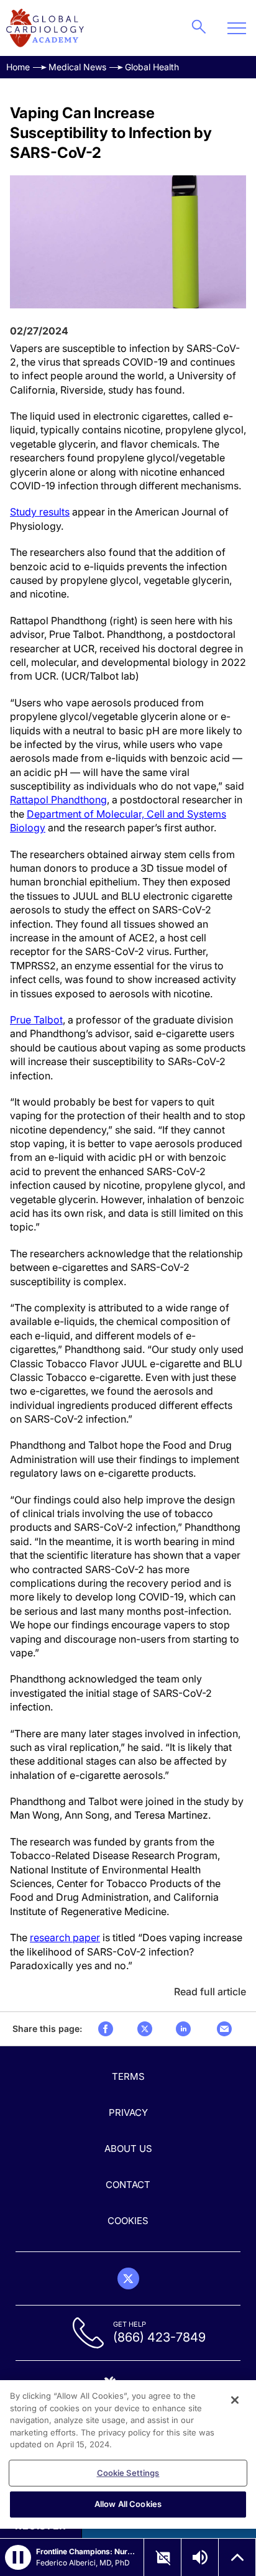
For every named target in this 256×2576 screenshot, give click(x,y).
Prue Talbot (36, 1020)
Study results (40, 512)
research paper (65, 1937)
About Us (128, 2149)
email (224, 2029)
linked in (183, 2029)
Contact (128, 2185)
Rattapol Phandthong (58, 800)
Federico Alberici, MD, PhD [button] (83, 2563)
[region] (128, 2454)
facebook (106, 2029)
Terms (128, 2076)
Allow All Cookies (128, 2504)
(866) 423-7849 (159, 2337)
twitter (145, 2029)
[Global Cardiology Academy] (45, 28)
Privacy (128, 2112)
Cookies (128, 2221)
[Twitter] (128, 2278)
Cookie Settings (128, 2473)
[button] (18, 2557)
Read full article (210, 1992)
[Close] (235, 2400)
